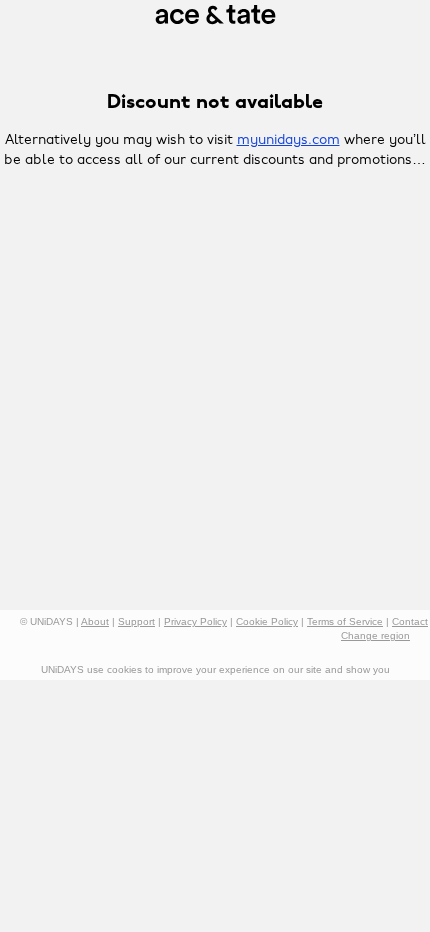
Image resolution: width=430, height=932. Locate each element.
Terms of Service (345, 621)
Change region (375, 635)
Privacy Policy (195, 621)
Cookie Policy (267, 621)
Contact (410, 621)
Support (136, 621)
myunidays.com (288, 140)
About (95, 621)
